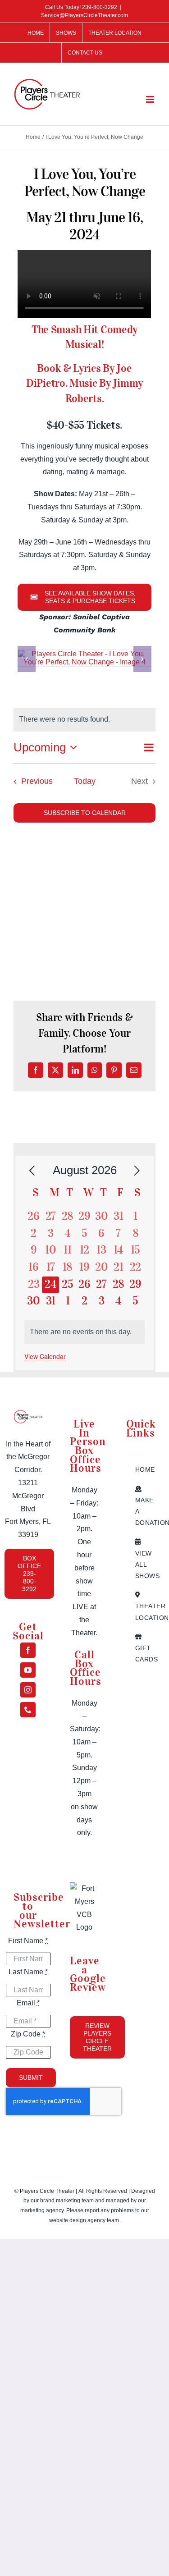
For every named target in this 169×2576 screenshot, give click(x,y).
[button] (27, 659)
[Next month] (137, 1171)
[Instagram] (28, 1690)
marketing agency (42, 2210)
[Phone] (28, 1710)
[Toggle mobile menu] (151, 99)
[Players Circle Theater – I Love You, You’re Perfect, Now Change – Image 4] (84, 654)
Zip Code (28, 2034)
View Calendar (45, 1356)
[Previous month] (32, 1171)
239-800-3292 (100, 7)
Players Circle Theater (47, 2191)
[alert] (85, 1332)
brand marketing (61, 2201)
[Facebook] (28, 1650)
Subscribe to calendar (85, 813)
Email (28, 2003)
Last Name (28, 1972)
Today (85, 781)
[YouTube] (28, 1670)
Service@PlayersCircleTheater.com (84, 15)
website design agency (78, 2220)
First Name (28, 1941)
